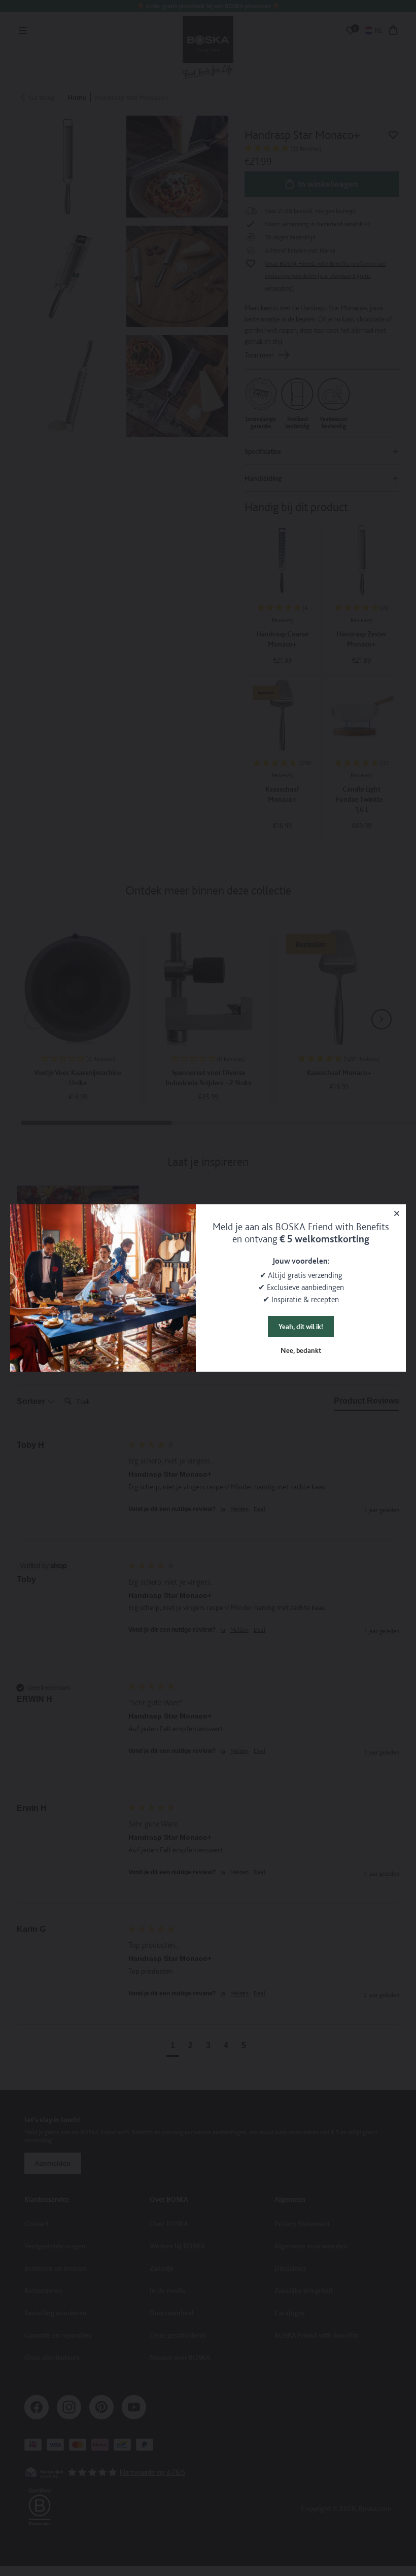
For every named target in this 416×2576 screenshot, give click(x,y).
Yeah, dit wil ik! (301, 1327)
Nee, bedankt (301, 1350)
